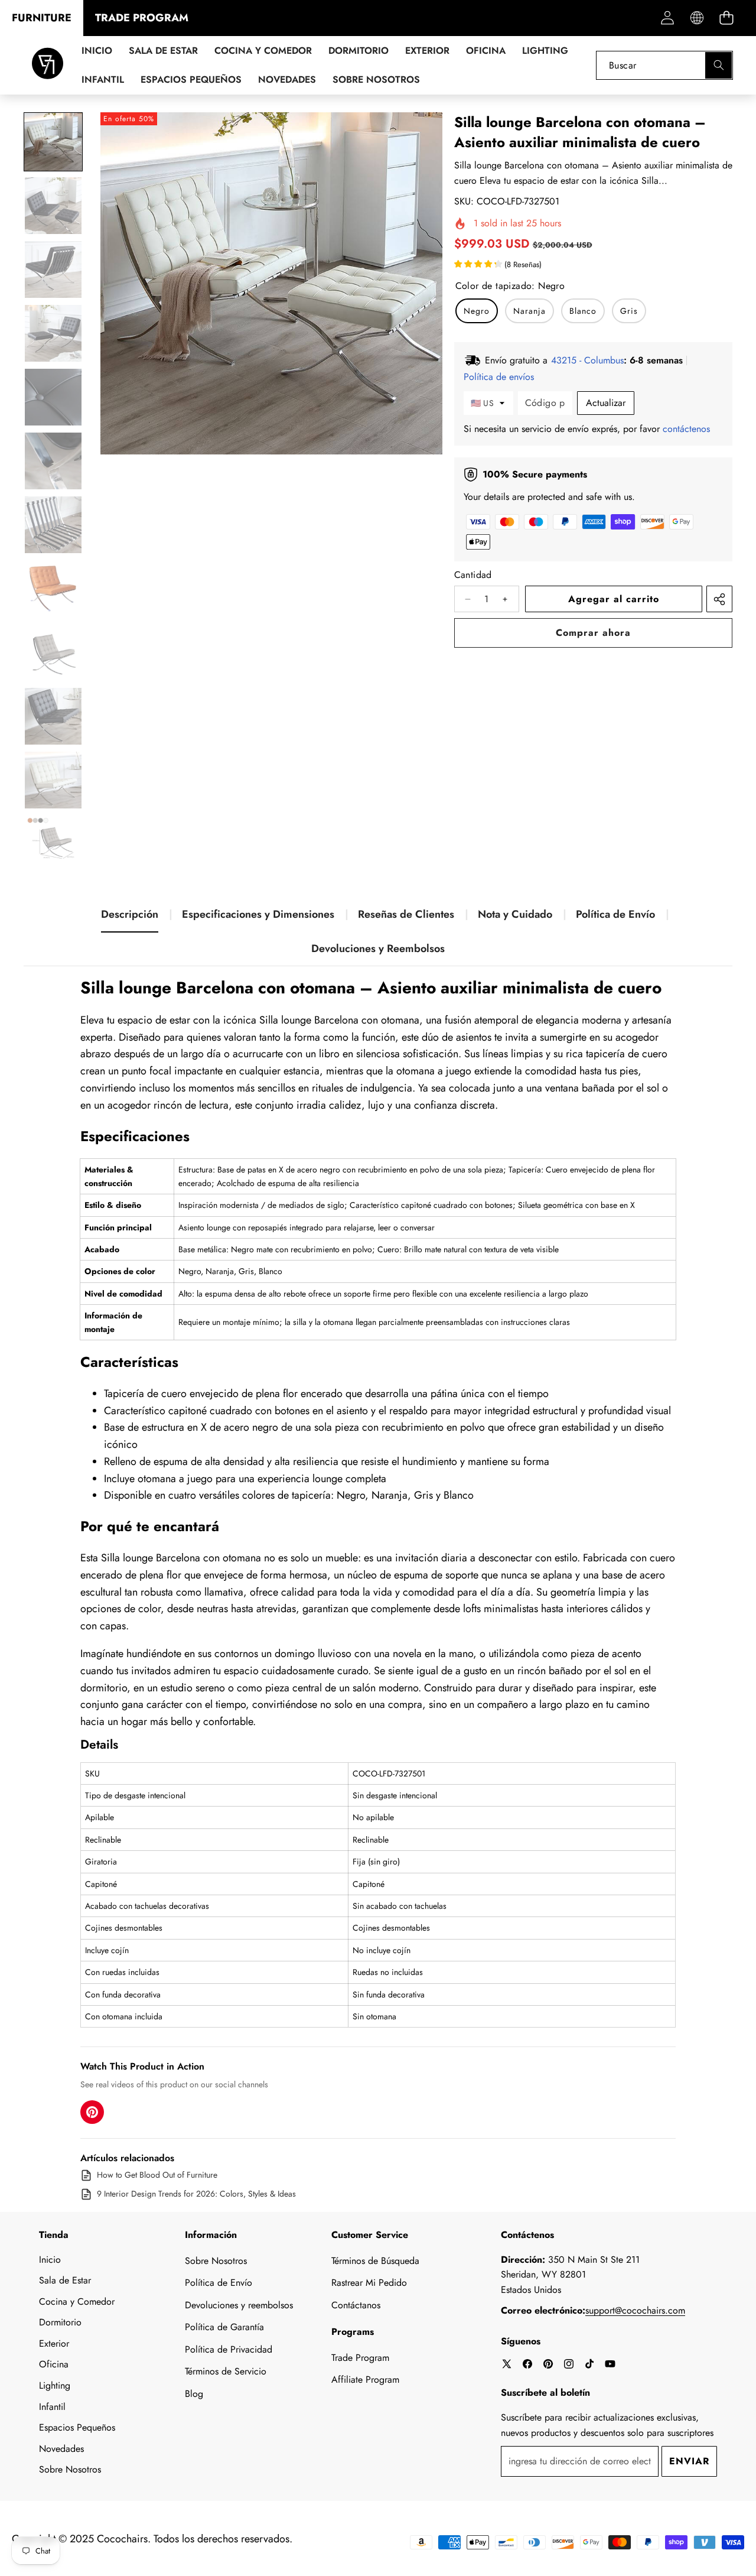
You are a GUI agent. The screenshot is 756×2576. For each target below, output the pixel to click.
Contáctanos (356, 2305)
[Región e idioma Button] (697, 18)
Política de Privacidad (229, 2349)
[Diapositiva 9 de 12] (53, 652)
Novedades (61, 2449)
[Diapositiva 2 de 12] (53, 206)
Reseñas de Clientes (406, 914)
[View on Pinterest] (92, 2112)
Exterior (54, 2343)
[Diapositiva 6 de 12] (53, 461)
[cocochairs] (48, 65)
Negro (477, 311)
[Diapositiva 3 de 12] (53, 269)
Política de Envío (615, 914)
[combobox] (664, 65)
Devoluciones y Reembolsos (378, 948)
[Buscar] (718, 65)
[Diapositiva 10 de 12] (53, 716)
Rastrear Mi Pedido (369, 2283)
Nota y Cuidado (515, 914)
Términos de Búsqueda (375, 2261)
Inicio (50, 2260)
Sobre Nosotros (70, 2469)
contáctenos (686, 429)
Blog (194, 2394)
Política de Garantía (224, 2327)
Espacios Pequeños (77, 2427)
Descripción (130, 914)
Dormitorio (60, 2322)
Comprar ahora (593, 633)
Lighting (55, 2385)
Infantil (52, 2407)
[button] (726, 18)
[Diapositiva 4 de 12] (53, 333)
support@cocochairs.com (635, 2310)
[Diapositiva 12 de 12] (53, 844)
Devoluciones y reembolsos (239, 2305)
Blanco (583, 311)
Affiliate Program (365, 2380)
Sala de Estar (65, 2280)
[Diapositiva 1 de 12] (53, 142)
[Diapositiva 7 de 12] (53, 525)
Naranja (529, 311)
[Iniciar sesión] (667, 18)
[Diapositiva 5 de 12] (53, 397)
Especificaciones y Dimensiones (258, 914)
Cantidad (473, 575)
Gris (629, 311)
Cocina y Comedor (77, 2301)
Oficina (54, 2364)
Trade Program (360, 2358)
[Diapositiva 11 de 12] (53, 780)
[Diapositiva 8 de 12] (53, 589)
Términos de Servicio (226, 2371)
